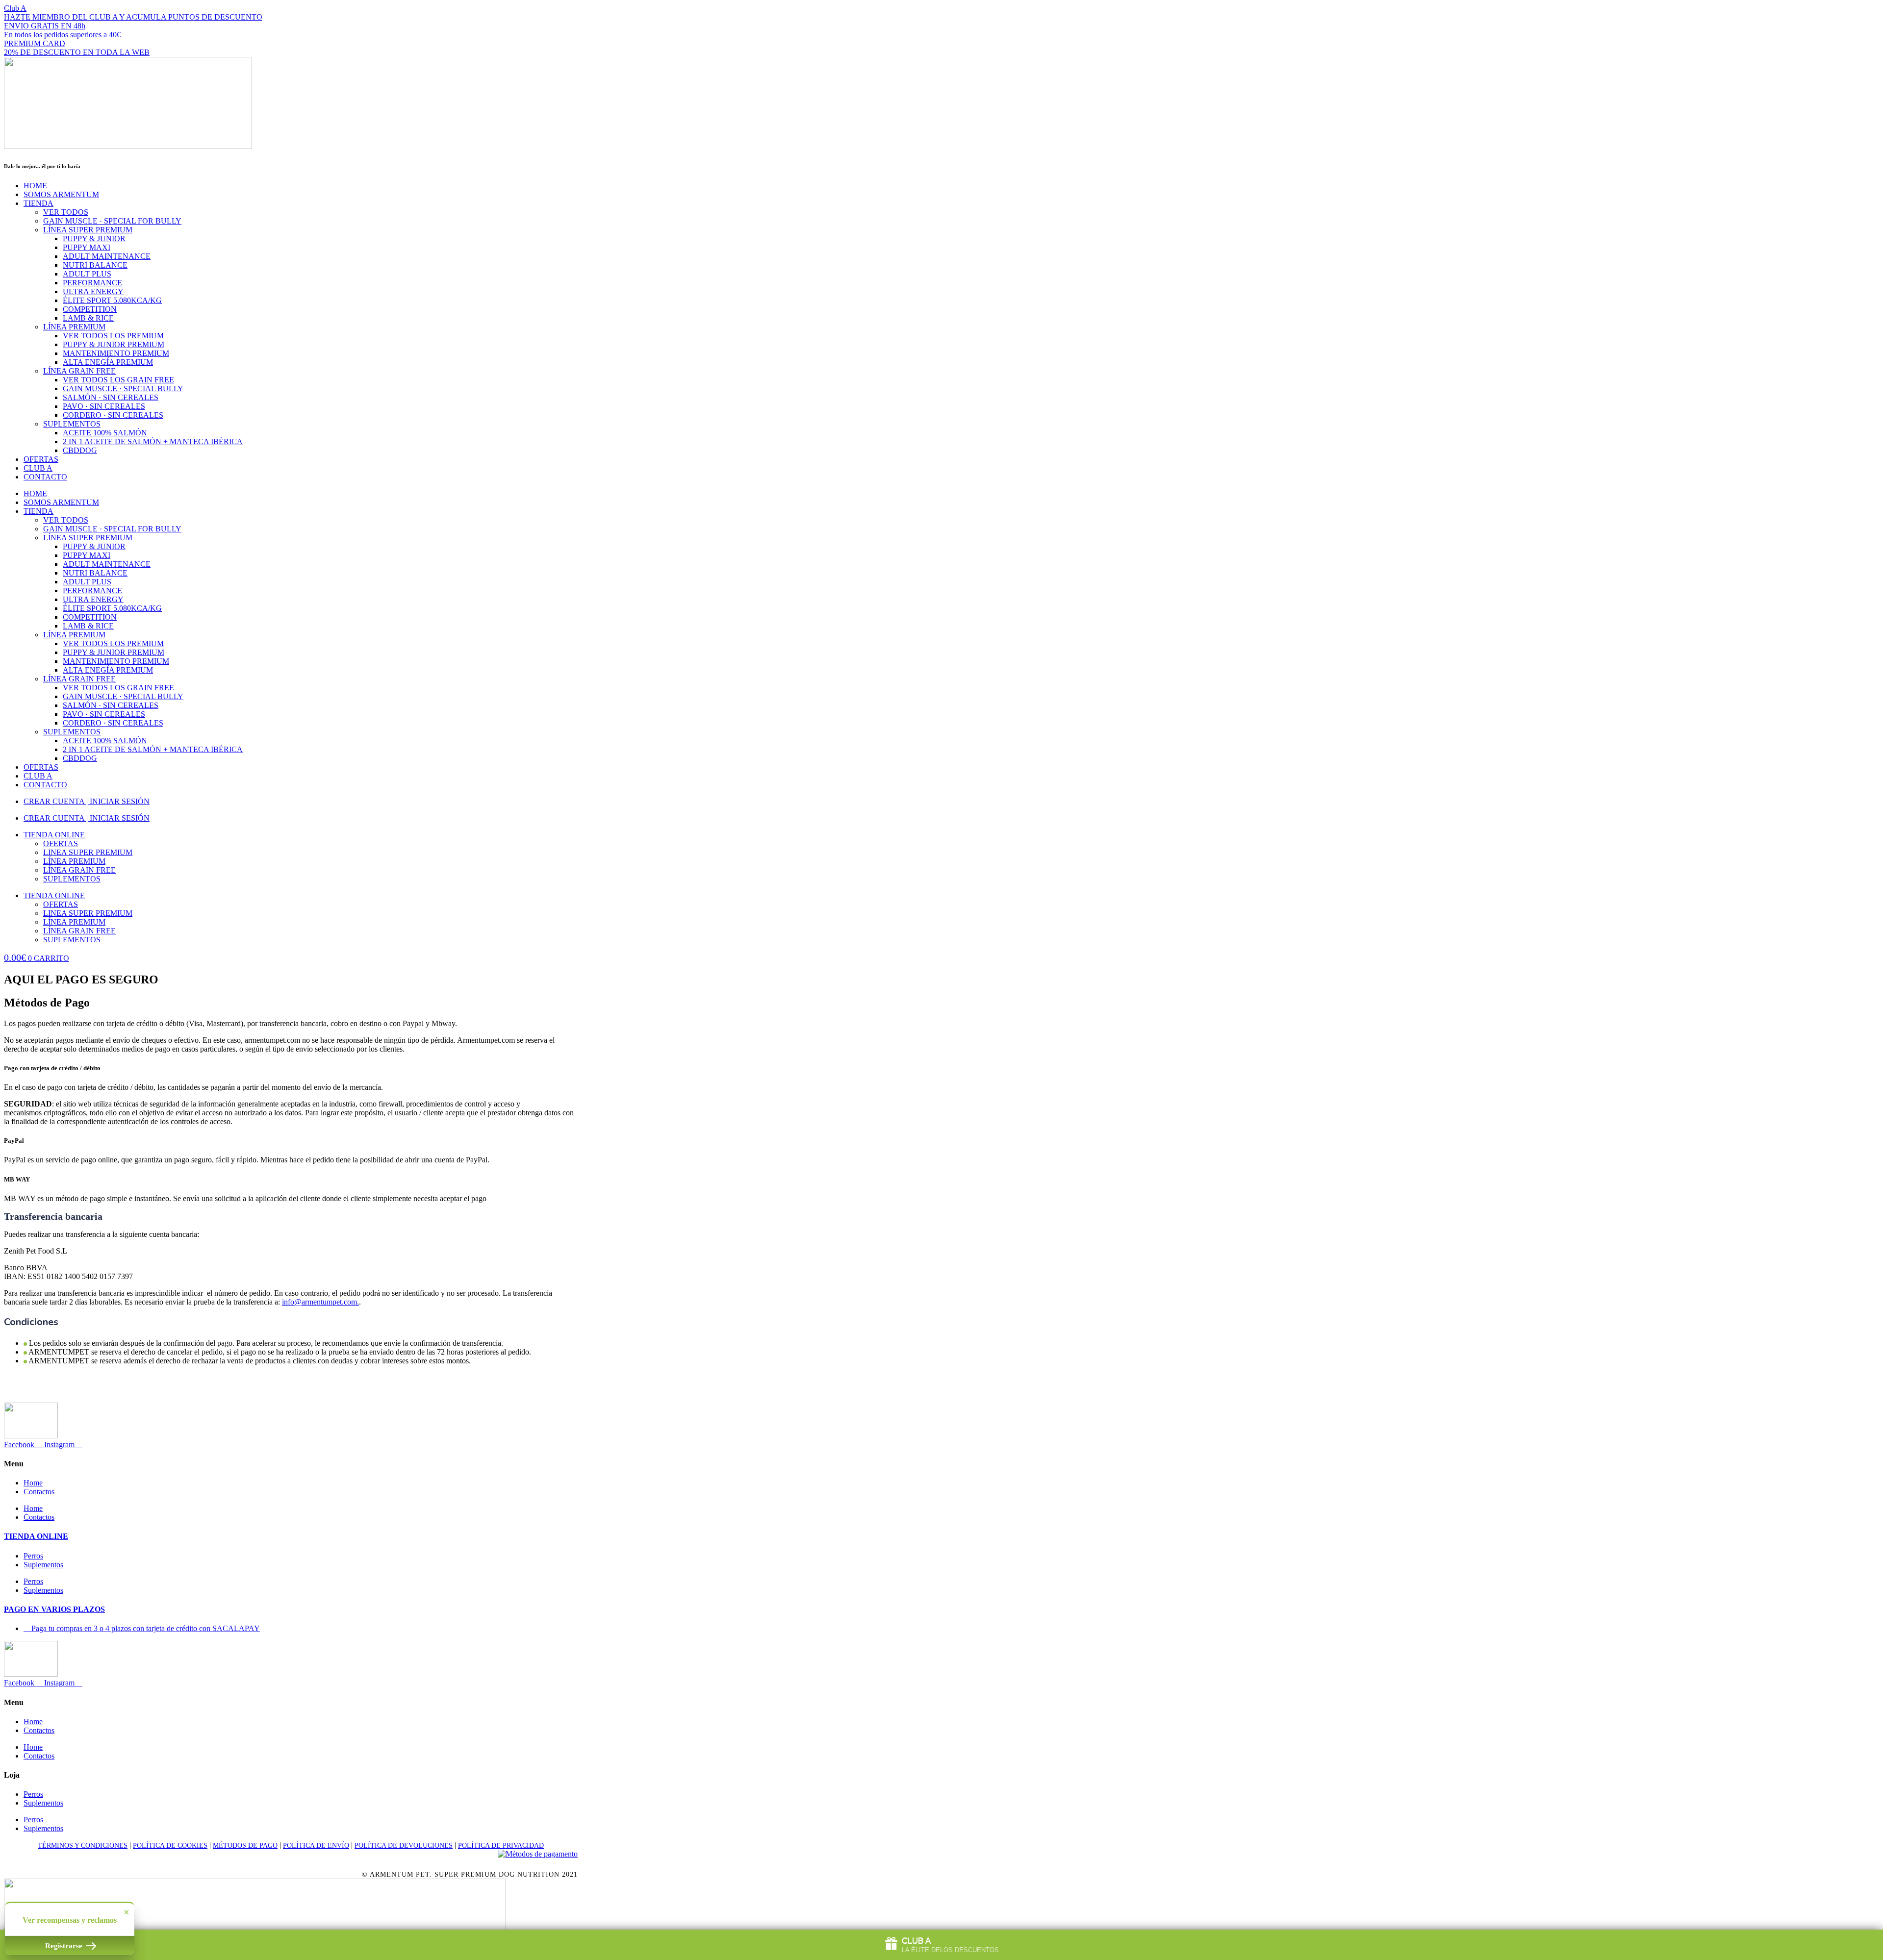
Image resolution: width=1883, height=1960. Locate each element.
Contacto (45, 477)
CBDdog (80, 450)
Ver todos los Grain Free (118, 380)
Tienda (38, 203)
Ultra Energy (93, 291)
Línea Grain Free (79, 371)
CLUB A (38, 468)
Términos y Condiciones (83, 1846)
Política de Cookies (170, 1846)
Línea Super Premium (88, 230)
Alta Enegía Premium (108, 362)
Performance (92, 283)
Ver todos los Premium (113, 336)
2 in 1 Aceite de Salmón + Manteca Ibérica (153, 441)
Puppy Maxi (87, 247)
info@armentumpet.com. (320, 1302)
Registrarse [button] (65, 1946)
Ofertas (61, 843)
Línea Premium (74, 327)
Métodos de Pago (245, 1846)
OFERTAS (41, 459)
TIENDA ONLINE (36, 1536)
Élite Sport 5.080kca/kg (112, 300)
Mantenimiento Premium (116, 353)
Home (35, 186)
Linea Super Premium (88, 852)
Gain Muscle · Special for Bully (112, 221)
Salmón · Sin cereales (111, 397)
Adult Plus (87, 274)
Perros (33, 1556)
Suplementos (72, 424)
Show (941, 1945)
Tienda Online (54, 835)
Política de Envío (316, 1846)
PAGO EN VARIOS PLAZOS (54, 1609)
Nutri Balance (95, 265)
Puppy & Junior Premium (114, 344)
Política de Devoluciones (404, 1846)
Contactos (39, 1492)
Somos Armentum (61, 194)
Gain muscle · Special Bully (123, 389)
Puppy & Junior (94, 239)
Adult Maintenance (107, 256)
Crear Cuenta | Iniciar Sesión (87, 801)
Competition (90, 309)
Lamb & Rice (88, 318)
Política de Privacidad (501, 1846)
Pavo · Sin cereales (104, 406)
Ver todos (66, 212)
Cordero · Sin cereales (113, 415)
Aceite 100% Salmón (105, 433)
